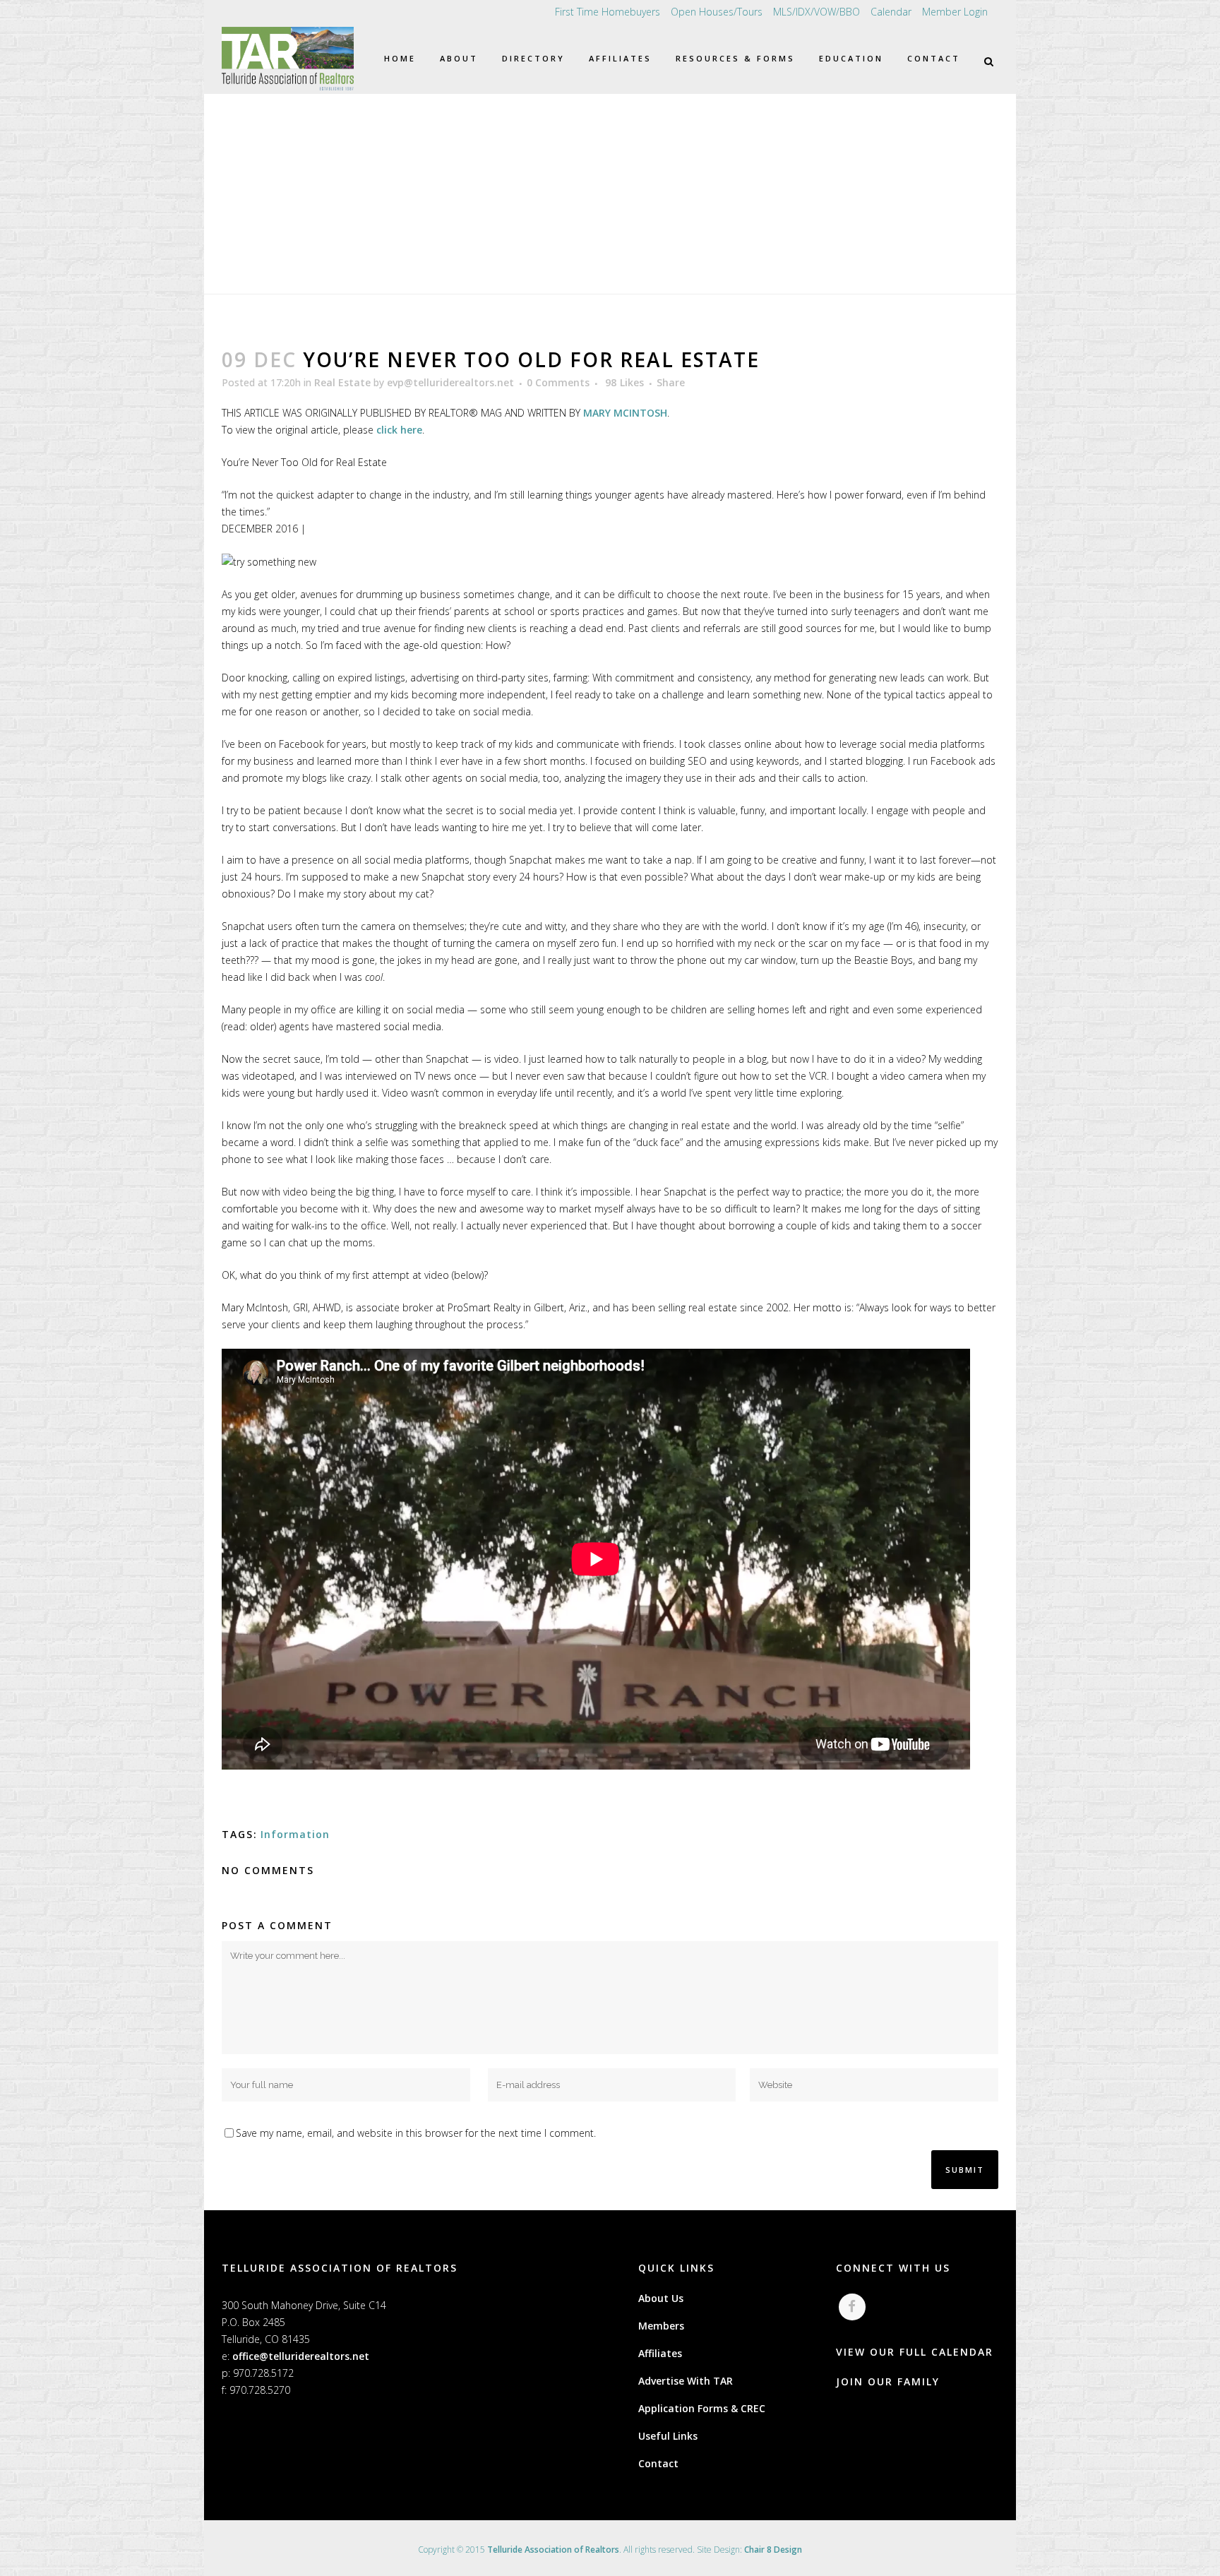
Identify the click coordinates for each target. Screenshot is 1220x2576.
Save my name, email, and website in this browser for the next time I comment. (416, 2133)
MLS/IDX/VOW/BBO (817, 12)
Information (295, 1834)
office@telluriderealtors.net (301, 2356)
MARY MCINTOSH (625, 413)
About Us (661, 2298)
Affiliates (660, 2353)
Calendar (891, 12)
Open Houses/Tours (717, 12)
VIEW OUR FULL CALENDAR (915, 2352)
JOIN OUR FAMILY (888, 2381)
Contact (658, 2463)
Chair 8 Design (773, 2550)
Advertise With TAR (686, 2381)
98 (624, 383)
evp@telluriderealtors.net (450, 382)
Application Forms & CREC (702, 2408)
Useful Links (668, 2436)
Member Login (955, 12)
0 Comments (558, 382)
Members (661, 2326)
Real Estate (342, 382)
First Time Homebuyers (608, 12)
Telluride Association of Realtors (553, 2550)
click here (399, 430)
